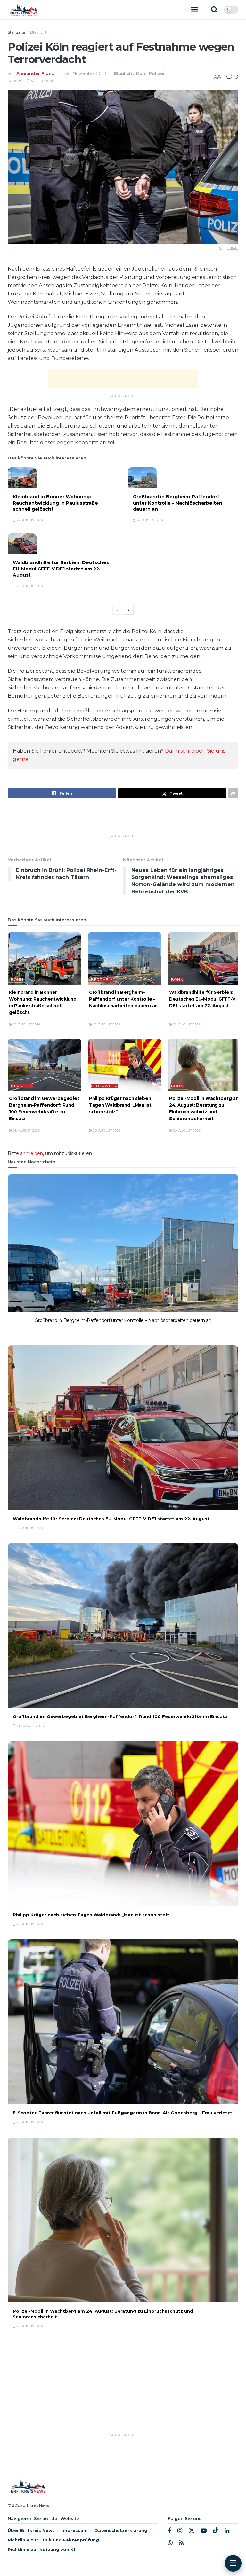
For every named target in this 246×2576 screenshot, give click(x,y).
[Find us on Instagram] (180, 2531)
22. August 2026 (30, 520)
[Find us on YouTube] (204, 2531)
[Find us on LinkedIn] (227, 2531)
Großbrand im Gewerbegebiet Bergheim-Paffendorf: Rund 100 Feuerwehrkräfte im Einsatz (120, 1716)
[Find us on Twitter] (192, 2531)
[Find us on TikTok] (216, 2531)
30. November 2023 (86, 73)
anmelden (32, 1153)
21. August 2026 (26, 1131)
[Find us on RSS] (181, 2543)
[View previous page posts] (117, 610)
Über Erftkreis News (31, 2530)
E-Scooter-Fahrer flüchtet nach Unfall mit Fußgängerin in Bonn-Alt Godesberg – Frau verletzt (123, 2113)
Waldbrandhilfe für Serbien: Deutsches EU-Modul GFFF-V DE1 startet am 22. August (61, 569)
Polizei (156, 73)
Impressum (75, 2530)
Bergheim (102, 980)
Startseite (16, 32)
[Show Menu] (194, 10)
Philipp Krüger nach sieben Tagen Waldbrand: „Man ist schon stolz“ (120, 1105)
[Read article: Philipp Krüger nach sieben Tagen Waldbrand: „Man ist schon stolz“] (125, 1065)
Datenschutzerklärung (121, 2530)
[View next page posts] (129, 610)
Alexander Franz (35, 73)
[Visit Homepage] (24, 10)
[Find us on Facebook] (169, 2531)
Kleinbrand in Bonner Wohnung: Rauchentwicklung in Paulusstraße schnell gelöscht (55, 503)
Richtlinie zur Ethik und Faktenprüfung (53, 2540)
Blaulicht (38, 32)
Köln (141, 73)
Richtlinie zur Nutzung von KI (41, 2549)
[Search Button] (214, 10)
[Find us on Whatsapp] (170, 2543)
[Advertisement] (123, 379)
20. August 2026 (106, 1131)
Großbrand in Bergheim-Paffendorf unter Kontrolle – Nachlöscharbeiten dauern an (178, 503)
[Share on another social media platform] (233, 793)
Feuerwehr (104, 1086)
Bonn (17, 980)
